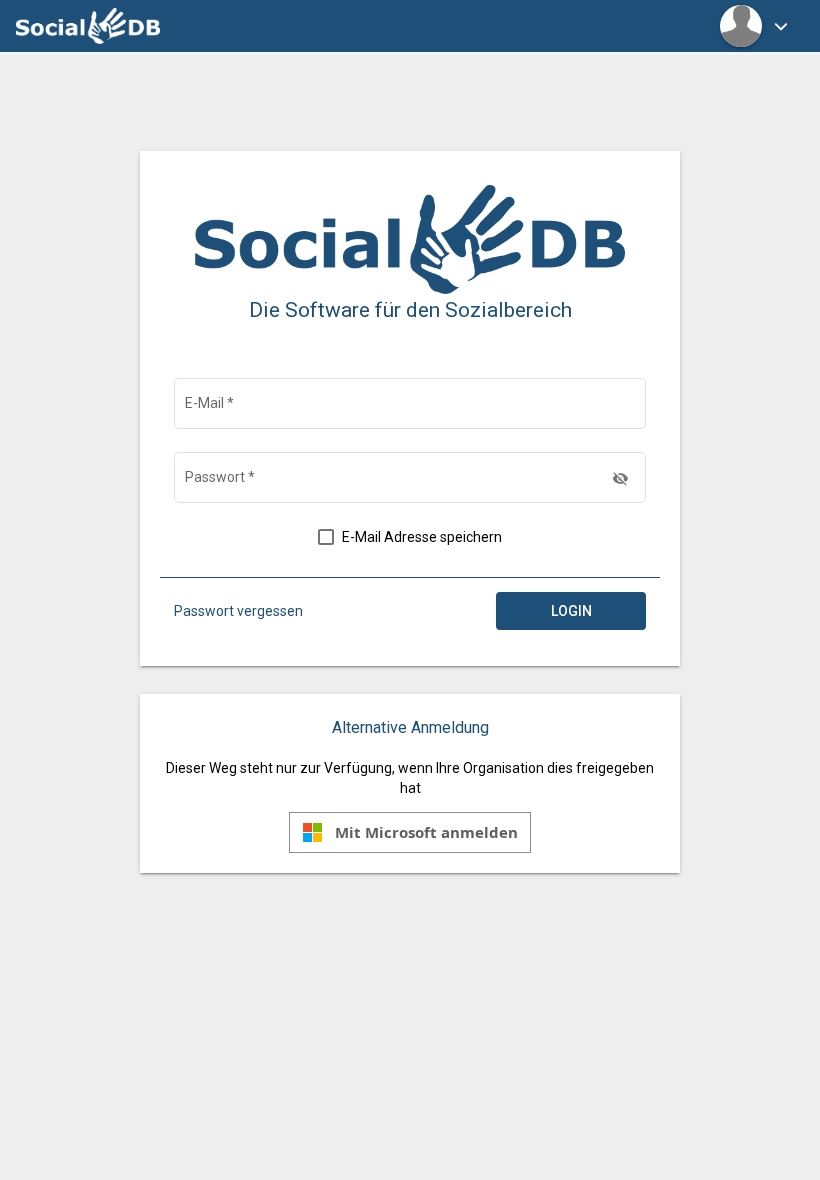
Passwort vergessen (238, 611)
